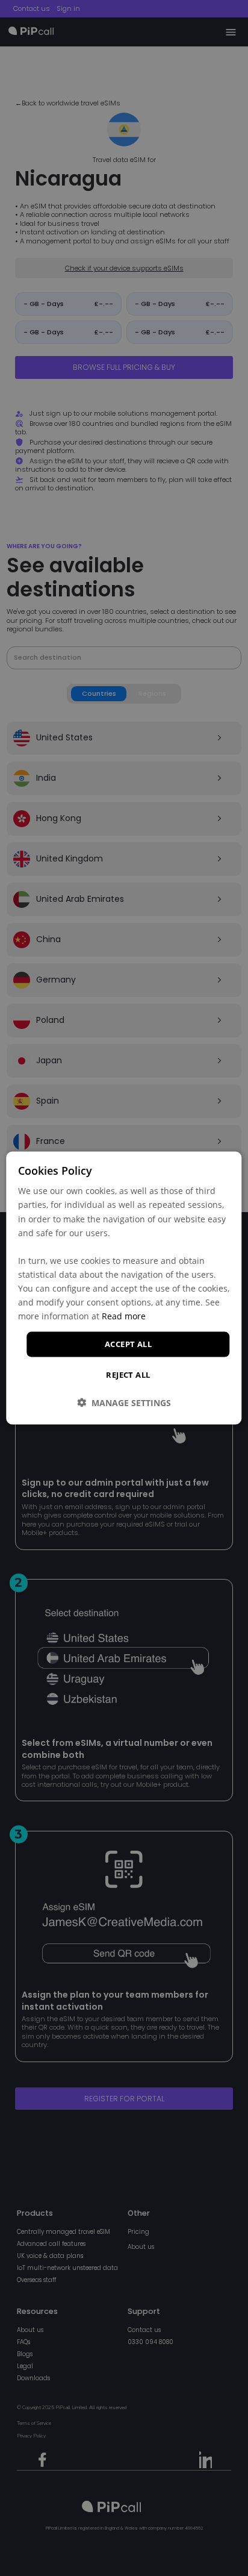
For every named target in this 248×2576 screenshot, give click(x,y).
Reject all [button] (128, 1374)
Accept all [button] (128, 1344)
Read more (124, 1316)
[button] (124, 1402)
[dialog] (124, 1288)
